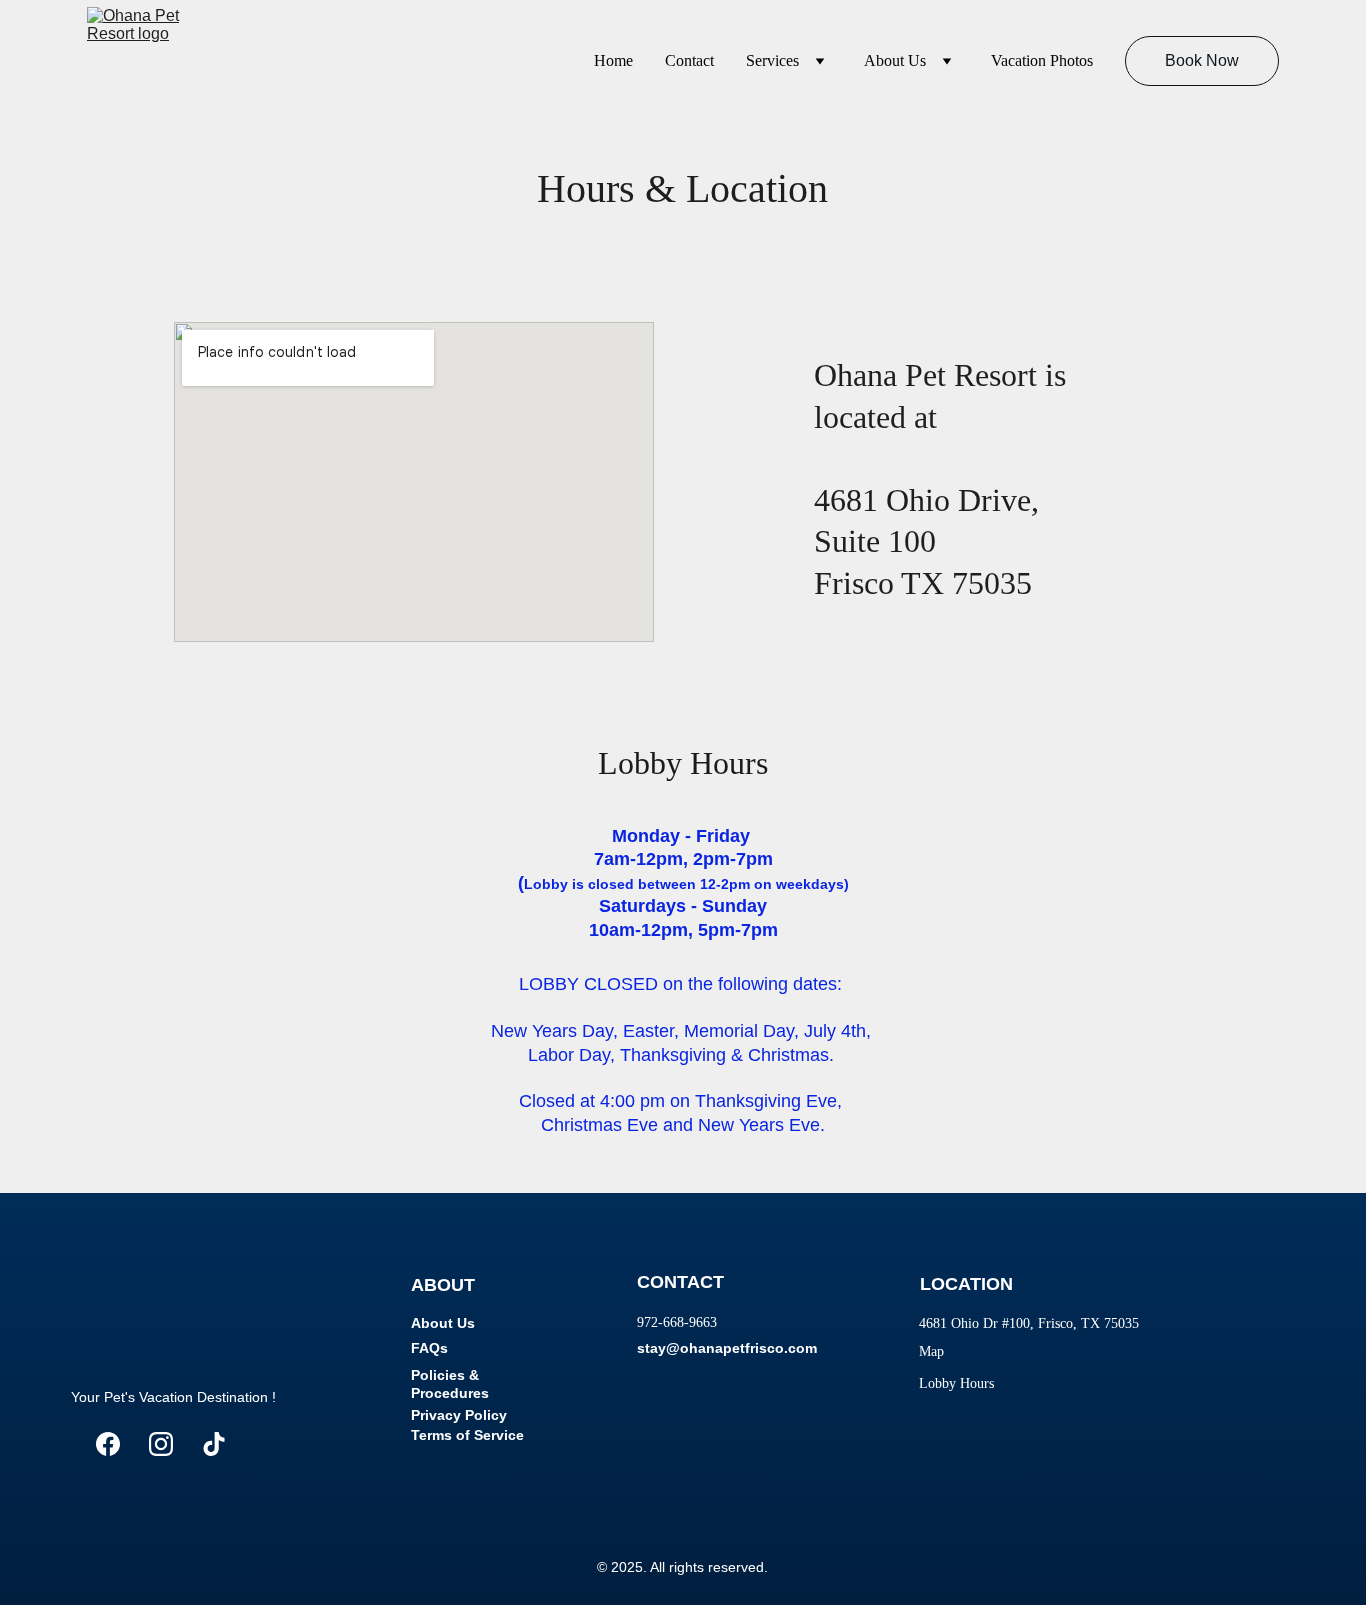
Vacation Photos (1042, 60)
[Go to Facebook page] (108, 1444)
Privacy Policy (459, 1415)
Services (772, 60)
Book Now (1202, 60)
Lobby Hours (956, 1383)
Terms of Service (467, 1435)
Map (931, 1351)
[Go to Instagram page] (161, 1444)
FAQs (429, 1348)
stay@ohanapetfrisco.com (727, 1348)
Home (613, 60)
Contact (689, 60)
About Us (895, 60)
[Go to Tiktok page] (214, 1444)
